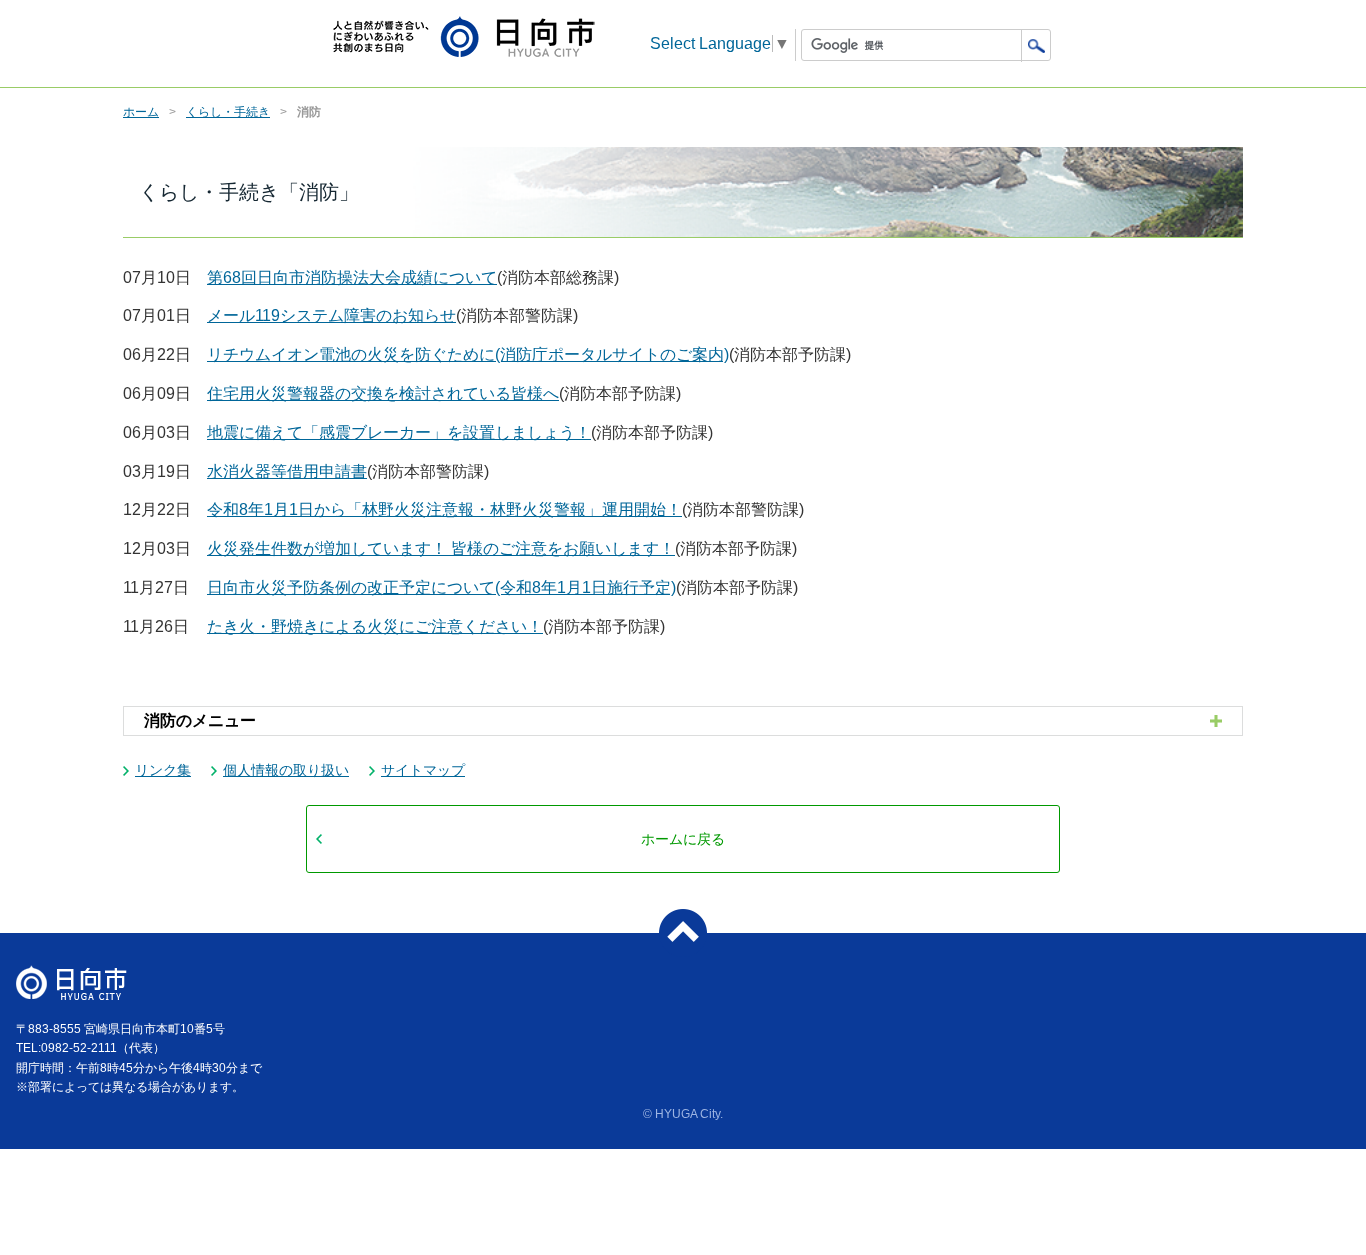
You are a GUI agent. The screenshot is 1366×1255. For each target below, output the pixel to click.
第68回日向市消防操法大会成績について (352, 277)
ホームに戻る (683, 839)
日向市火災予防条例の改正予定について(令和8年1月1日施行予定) (441, 587)
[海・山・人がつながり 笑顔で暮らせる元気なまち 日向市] (464, 38)
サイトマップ (423, 770)
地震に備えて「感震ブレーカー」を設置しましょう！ (399, 432)
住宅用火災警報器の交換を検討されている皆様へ (383, 393)
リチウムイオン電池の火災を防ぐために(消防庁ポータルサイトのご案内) (468, 354)
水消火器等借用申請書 (287, 471)
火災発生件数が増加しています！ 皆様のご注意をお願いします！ (441, 548)
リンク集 (163, 770)
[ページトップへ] (683, 933)
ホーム (141, 112)
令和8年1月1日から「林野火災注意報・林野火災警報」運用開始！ (444, 509)
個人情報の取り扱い (286, 770)
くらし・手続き (228, 112)
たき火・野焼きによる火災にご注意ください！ (375, 626)
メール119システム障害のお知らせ (331, 315)
